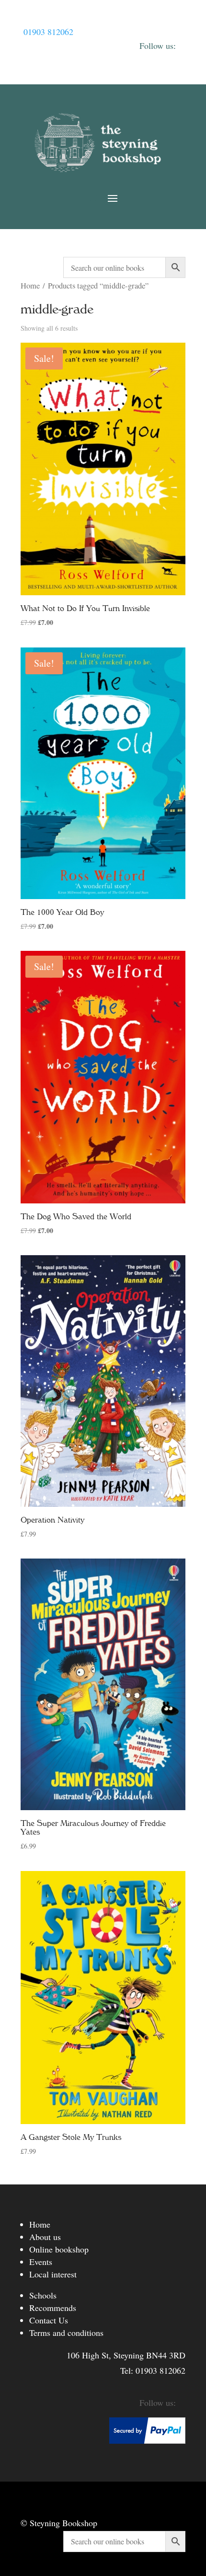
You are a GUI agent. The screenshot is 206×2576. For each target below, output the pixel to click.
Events (41, 2262)
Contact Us (49, 2320)
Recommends (53, 2308)
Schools (43, 2295)
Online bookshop (59, 2249)
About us (45, 2237)
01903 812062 (48, 32)
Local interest (53, 2274)
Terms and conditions (66, 2333)
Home (30, 286)
